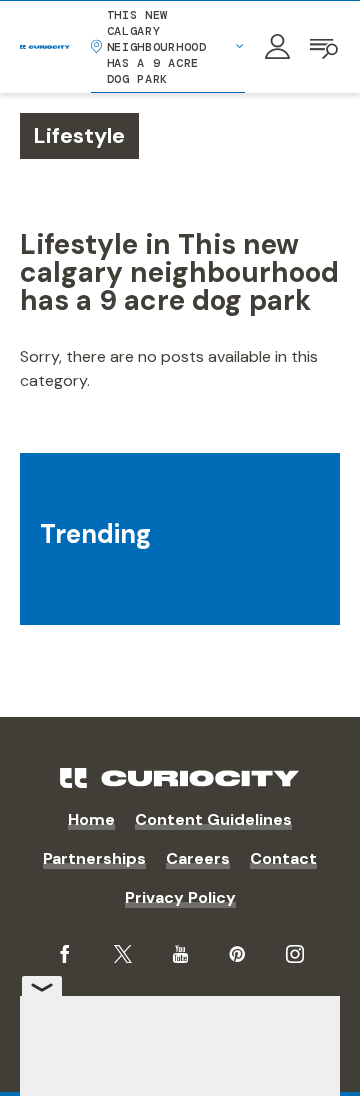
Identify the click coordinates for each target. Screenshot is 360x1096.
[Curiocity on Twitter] (123, 954)
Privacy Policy (180, 897)
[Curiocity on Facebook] (65, 954)
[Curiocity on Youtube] (180, 954)
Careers (198, 858)
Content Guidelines (213, 819)
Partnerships (94, 858)
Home (91, 819)
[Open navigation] (325, 47)
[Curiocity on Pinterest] (237, 954)
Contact (283, 858)
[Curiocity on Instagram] (295, 954)
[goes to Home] (45, 47)
